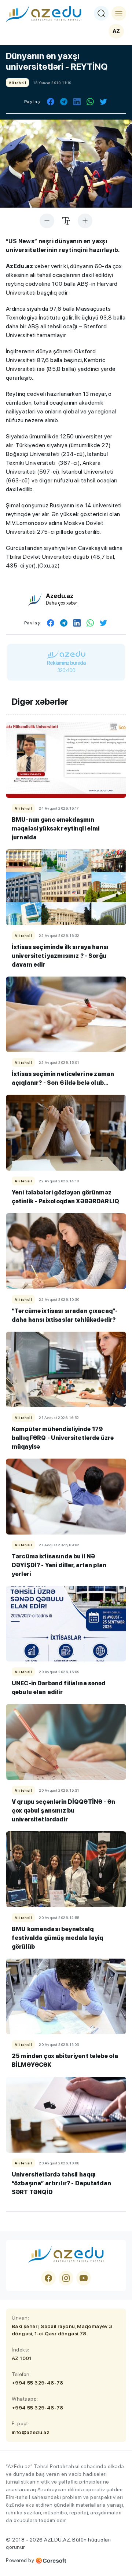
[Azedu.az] (44, 13)
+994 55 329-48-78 (38, 2383)
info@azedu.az (31, 2432)
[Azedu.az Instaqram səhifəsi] (66, 2278)
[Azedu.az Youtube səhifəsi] (84, 2278)
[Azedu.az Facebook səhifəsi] (48, 2278)
